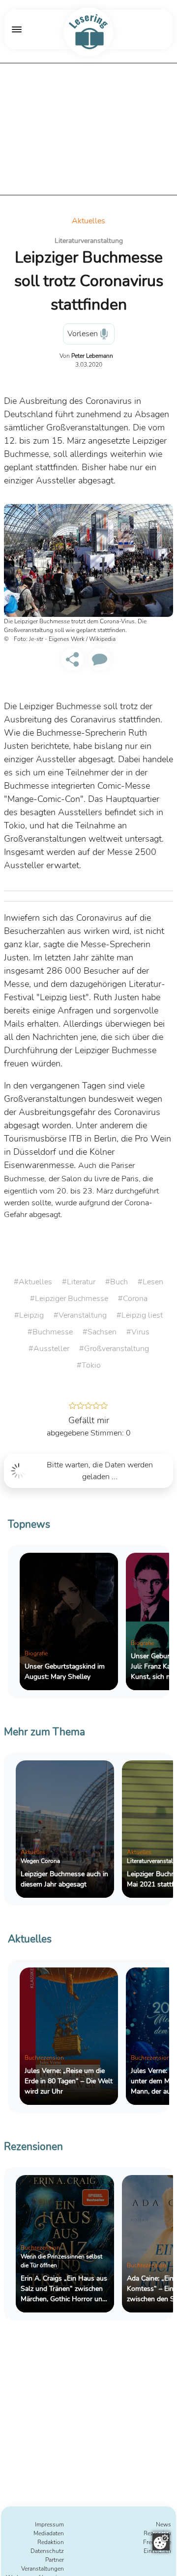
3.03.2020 (89, 365)
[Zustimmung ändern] (161, 2542)
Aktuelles (88, 221)
